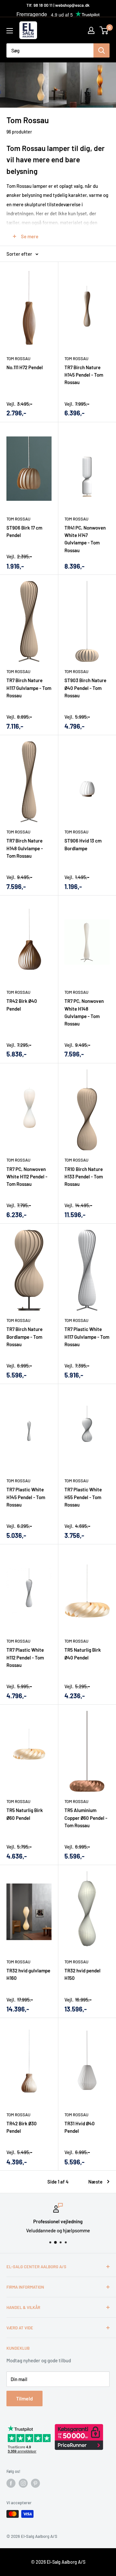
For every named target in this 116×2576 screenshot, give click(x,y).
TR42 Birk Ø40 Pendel (22, 1005)
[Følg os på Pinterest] (35, 2483)
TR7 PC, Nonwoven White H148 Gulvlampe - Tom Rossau (84, 1012)
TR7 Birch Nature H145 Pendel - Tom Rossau (84, 375)
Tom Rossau (18, 359)
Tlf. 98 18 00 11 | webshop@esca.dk (58, 5)
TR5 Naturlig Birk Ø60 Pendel (25, 1814)
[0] (104, 30)
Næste (95, 2182)
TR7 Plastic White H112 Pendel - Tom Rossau (25, 1657)
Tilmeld (24, 2398)
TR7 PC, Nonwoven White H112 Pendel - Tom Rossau (27, 1177)
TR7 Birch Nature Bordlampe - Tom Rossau (24, 1337)
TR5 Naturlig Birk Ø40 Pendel (83, 1653)
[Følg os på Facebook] (11, 2483)
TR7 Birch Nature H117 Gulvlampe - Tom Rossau (29, 688)
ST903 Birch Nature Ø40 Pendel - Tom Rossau (85, 688)
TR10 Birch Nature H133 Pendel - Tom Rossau (84, 1177)
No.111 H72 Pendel (25, 367)
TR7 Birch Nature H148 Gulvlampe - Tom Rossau (25, 848)
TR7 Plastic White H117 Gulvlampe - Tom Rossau (87, 1337)
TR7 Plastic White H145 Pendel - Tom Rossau (26, 1497)
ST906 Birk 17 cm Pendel (24, 531)
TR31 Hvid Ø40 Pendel (80, 2127)
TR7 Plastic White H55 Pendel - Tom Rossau (83, 1497)
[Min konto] (91, 30)
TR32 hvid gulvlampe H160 (28, 1974)
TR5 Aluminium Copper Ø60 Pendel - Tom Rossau (86, 1818)
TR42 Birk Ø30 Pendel (22, 2127)
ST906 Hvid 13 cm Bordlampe (83, 844)
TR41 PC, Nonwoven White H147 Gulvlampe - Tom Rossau (85, 539)
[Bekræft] (101, 50)
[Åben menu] (10, 31)
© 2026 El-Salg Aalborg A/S (58, 2562)
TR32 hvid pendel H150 (82, 1974)
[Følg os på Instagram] (23, 2483)
